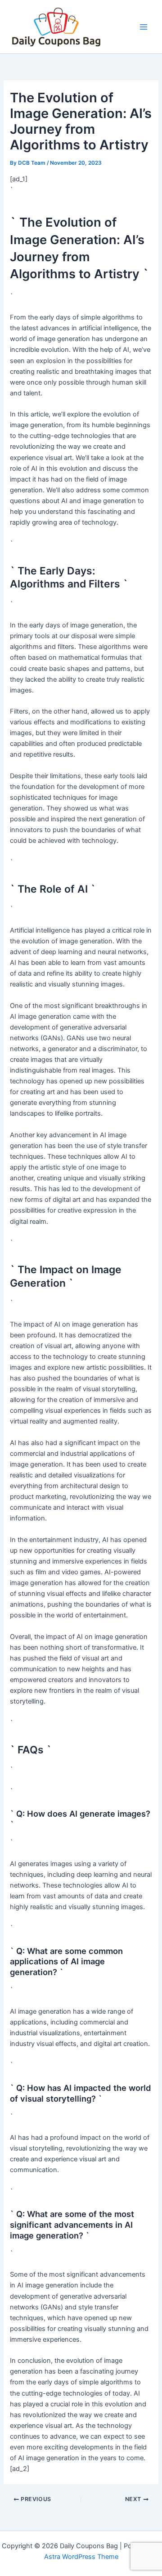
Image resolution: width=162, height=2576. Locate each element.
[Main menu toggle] (144, 27)
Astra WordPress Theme (81, 2557)
